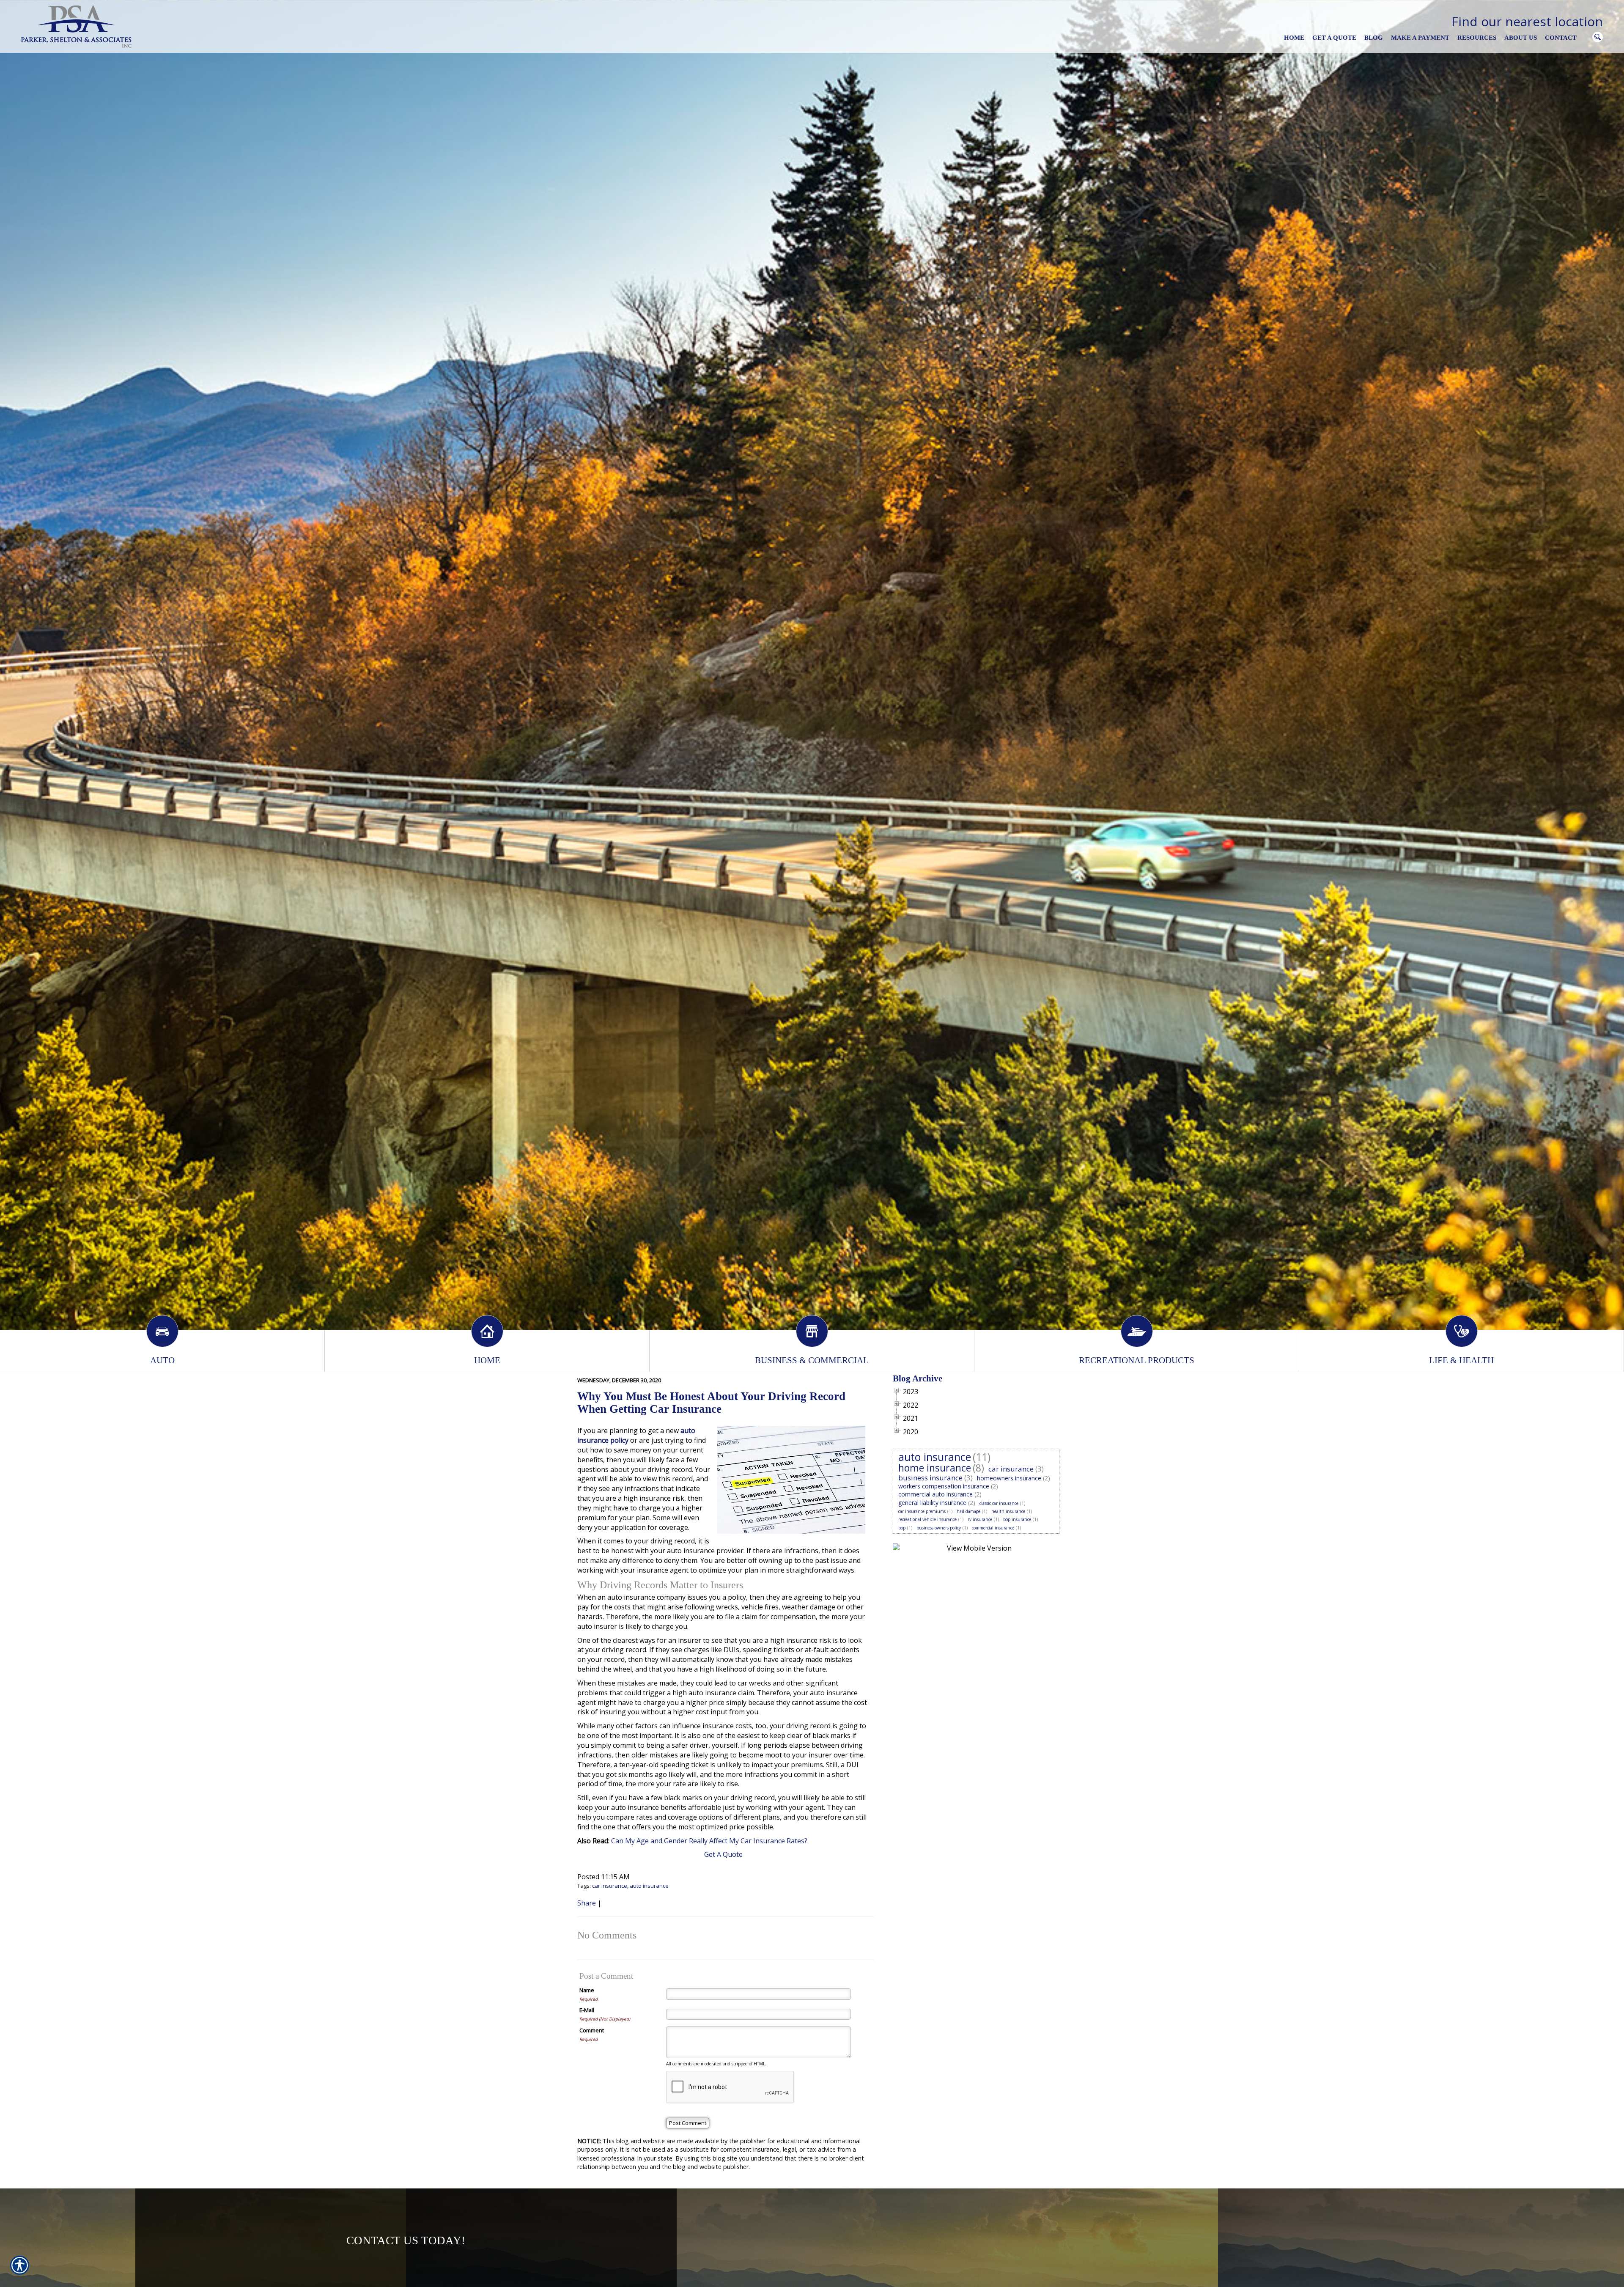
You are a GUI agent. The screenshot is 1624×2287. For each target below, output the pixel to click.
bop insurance (1017, 1519)
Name (587, 1990)
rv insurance (980, 1519)
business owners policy (939, 1528)
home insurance (935, 1468)
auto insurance (649, 1886)
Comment (592, 2030)
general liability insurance (932, 1503)
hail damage (968, 1511)
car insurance (610, 1886)
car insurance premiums (922, 1511)
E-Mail (587, 2010)
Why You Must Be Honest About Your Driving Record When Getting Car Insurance (711, 1402)
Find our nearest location (1527, 21)
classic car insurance (999, 1503)
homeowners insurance (1009, 1478)
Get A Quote (723, 1854)
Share (587, 1903)
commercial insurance (993, 1528)
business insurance (930, 1478)
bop (902, 1528)
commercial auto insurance (935, 1494)
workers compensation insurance (944, 1486)
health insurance (1008, 1511)
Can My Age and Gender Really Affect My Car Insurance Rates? (709, 1841)
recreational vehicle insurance (927, 1519)
